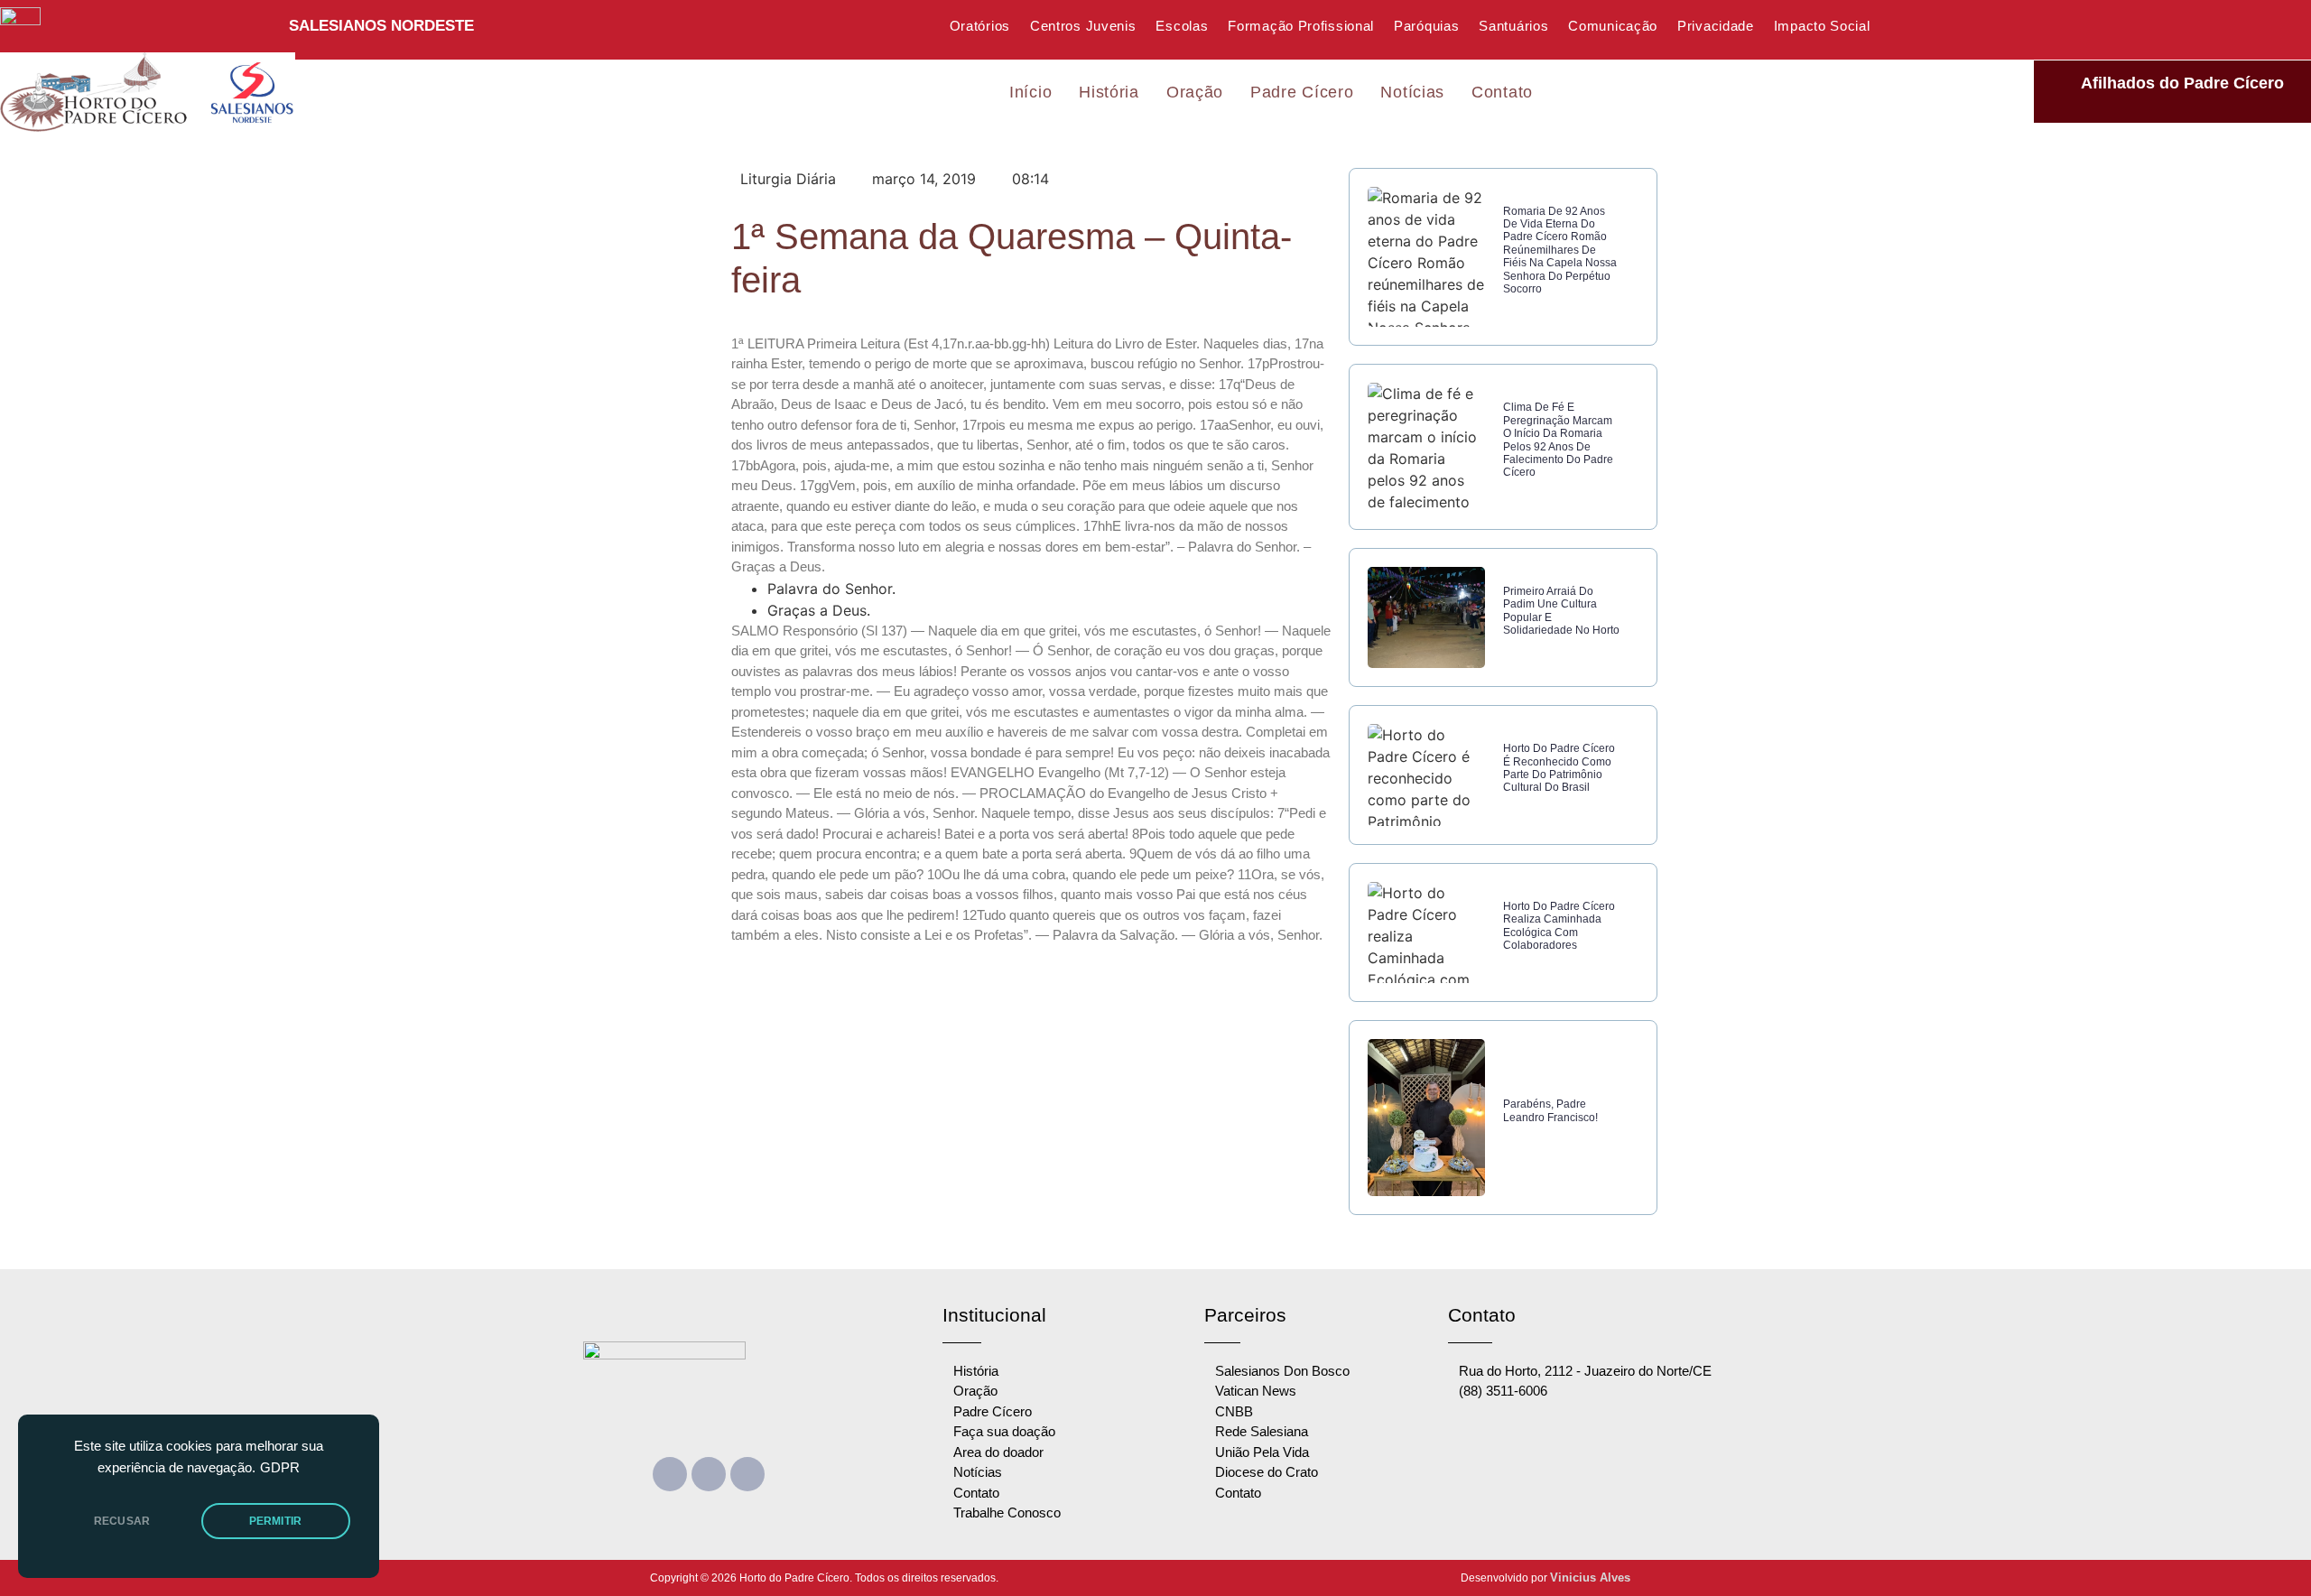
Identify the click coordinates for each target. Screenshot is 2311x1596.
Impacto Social (1822, 26)
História (1109, 92)
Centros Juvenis (1083, 26)
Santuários (1513, 26)
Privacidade (1716, 26)
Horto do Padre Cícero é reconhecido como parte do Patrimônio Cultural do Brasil (1559, 768)
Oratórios (980, 26)
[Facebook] (670, 1474)
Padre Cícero (1302, 92)
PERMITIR (275, 1521)
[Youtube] (709, 1474)
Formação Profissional (1301, 26)
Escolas (1182, 26)
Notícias (1412, 92)
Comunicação (1613, 26)
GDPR (280, 1468)
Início (1030, 92)
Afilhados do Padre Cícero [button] (2182, 83)
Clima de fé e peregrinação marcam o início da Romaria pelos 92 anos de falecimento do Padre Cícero (1558, 440)
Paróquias (1426, 26)
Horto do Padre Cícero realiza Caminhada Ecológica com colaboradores (1559, 926)
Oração (1195, 92)
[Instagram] (747, 1474)
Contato (1502, 92)
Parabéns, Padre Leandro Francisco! (1550, 1110)
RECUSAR (122, 1521)
